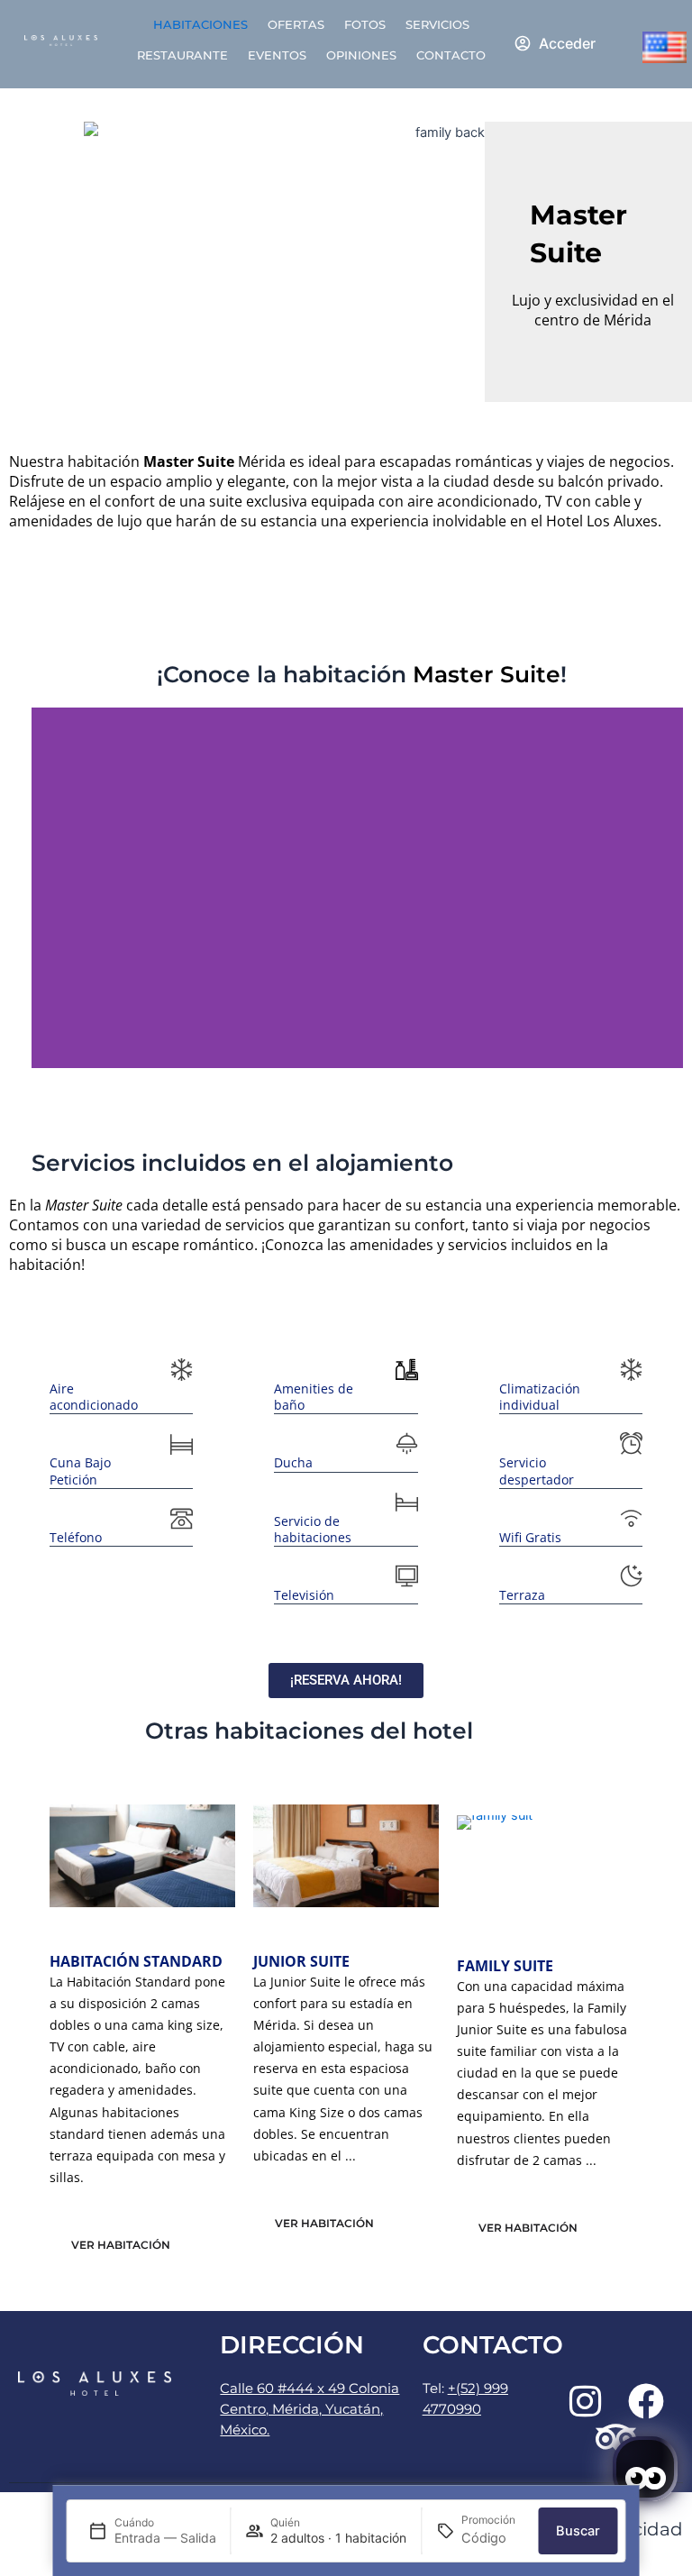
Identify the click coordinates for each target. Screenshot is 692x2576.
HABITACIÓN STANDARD (136, 1961)
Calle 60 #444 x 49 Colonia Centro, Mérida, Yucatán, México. (310, 2409)
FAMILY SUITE (505, 1966)
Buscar (578, 2531)
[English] (665, 47)
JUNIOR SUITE (301, 1961)
